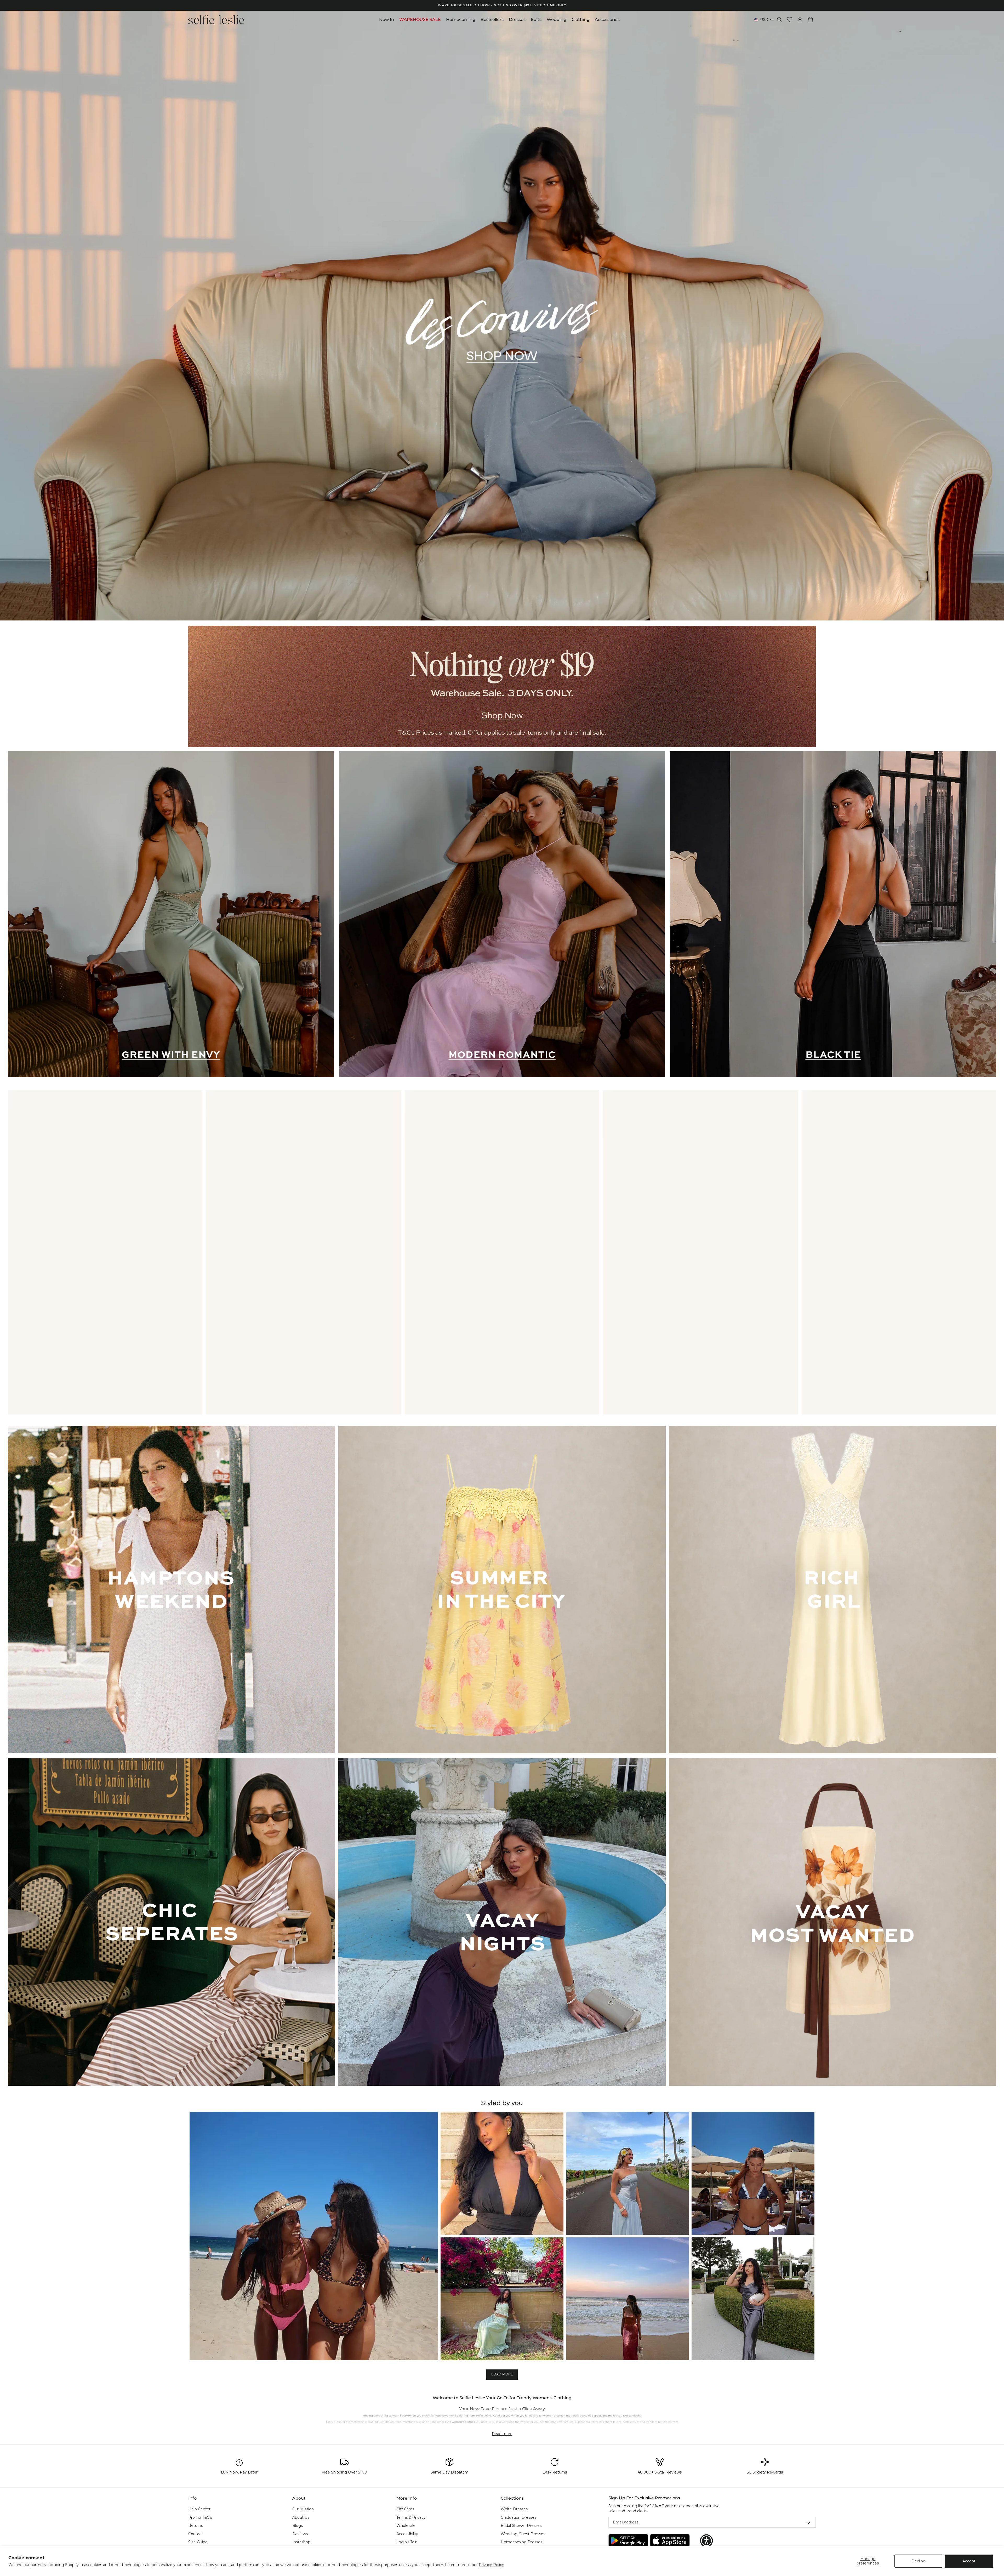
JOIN (451, 1304)
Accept (969, 2561)
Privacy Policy (491, 2565)
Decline (918, 2561)
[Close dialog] (598, 1203)
